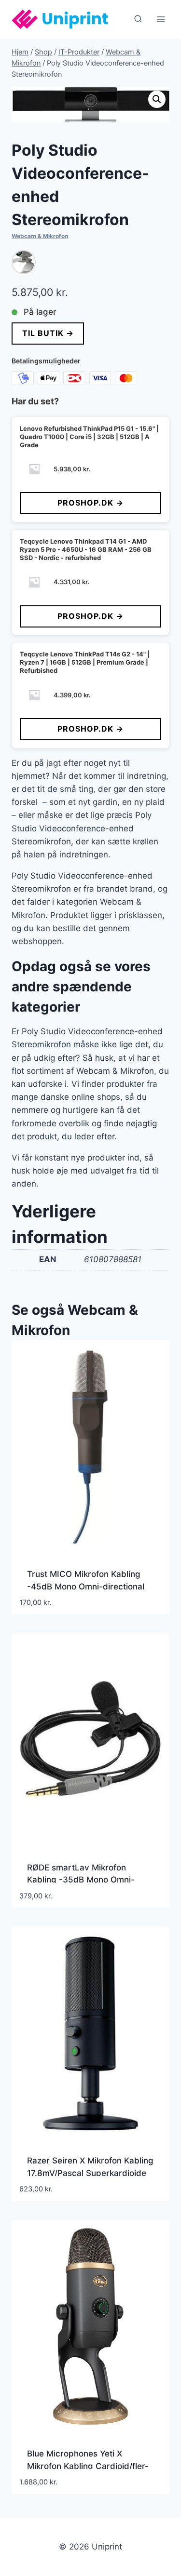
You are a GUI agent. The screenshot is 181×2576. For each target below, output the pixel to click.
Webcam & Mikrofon (40, 236)
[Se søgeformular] (138, 19)
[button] (157, 99)
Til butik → (48, 333)
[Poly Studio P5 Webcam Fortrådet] (24, 262)
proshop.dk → (90, 503)
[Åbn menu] (160, 19)
